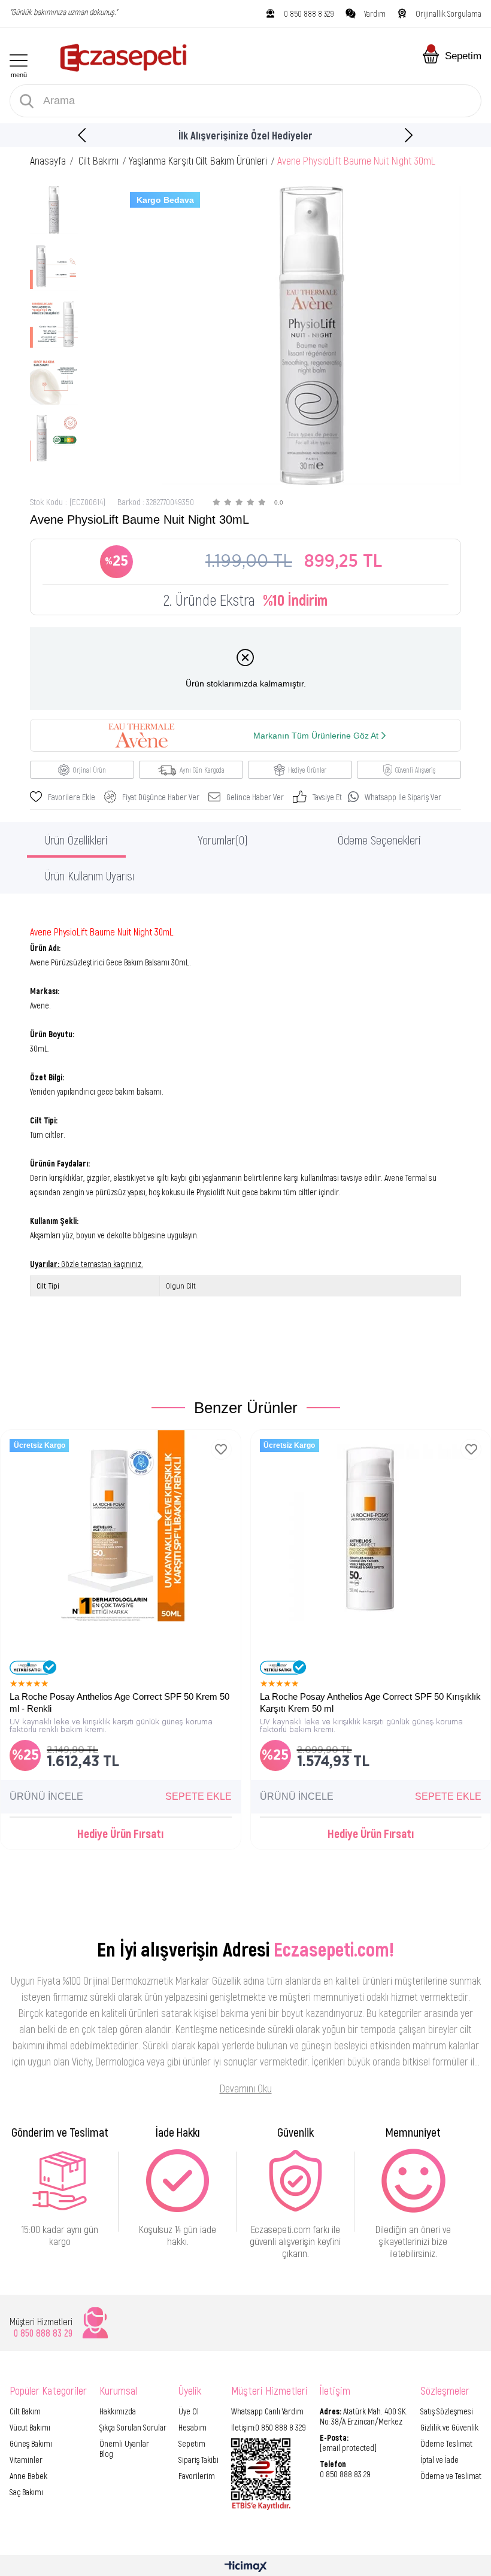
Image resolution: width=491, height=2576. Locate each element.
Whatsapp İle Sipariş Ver (403, 797)
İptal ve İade (440, 2460)
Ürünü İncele (46, 1796)
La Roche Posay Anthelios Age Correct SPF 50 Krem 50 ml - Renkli (119, 1702)
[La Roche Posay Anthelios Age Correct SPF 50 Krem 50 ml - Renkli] (121, 1550)
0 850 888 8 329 (309, 13)
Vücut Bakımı (30, 2427)
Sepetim (192, 2443)
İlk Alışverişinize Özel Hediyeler (245, 135)
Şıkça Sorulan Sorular (133, 2427)
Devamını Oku (246, 2088)
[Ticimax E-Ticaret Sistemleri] (246, 2567)
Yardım (375, 13)
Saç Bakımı (26, 2492)
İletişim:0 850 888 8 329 (269, 2427)
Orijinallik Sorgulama (448, 13)
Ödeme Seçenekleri (379, 840)
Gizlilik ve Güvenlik (449, 2427)
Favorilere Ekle (221, 1449)
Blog (106, 2454)
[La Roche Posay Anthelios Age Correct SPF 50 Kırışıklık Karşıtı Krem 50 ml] (371, 1550)
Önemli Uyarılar (124, 2443)
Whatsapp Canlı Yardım (267, 2411)
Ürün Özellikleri (76, 840)
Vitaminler (26, 2460)
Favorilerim (197, 2476)
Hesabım (193, 2427)
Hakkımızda (118, 2411)
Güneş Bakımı (31, 2443)
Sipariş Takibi (198, 2460)
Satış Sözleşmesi (447, 2411)
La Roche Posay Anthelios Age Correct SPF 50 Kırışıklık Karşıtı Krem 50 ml (370, 1702)
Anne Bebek (28, 2476)
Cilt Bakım (25, 2411)
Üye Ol (189, 2411)
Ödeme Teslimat (446, 2443)
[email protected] (348, 2448)
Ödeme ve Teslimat (451, 2476)
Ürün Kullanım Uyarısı (90, 876)
